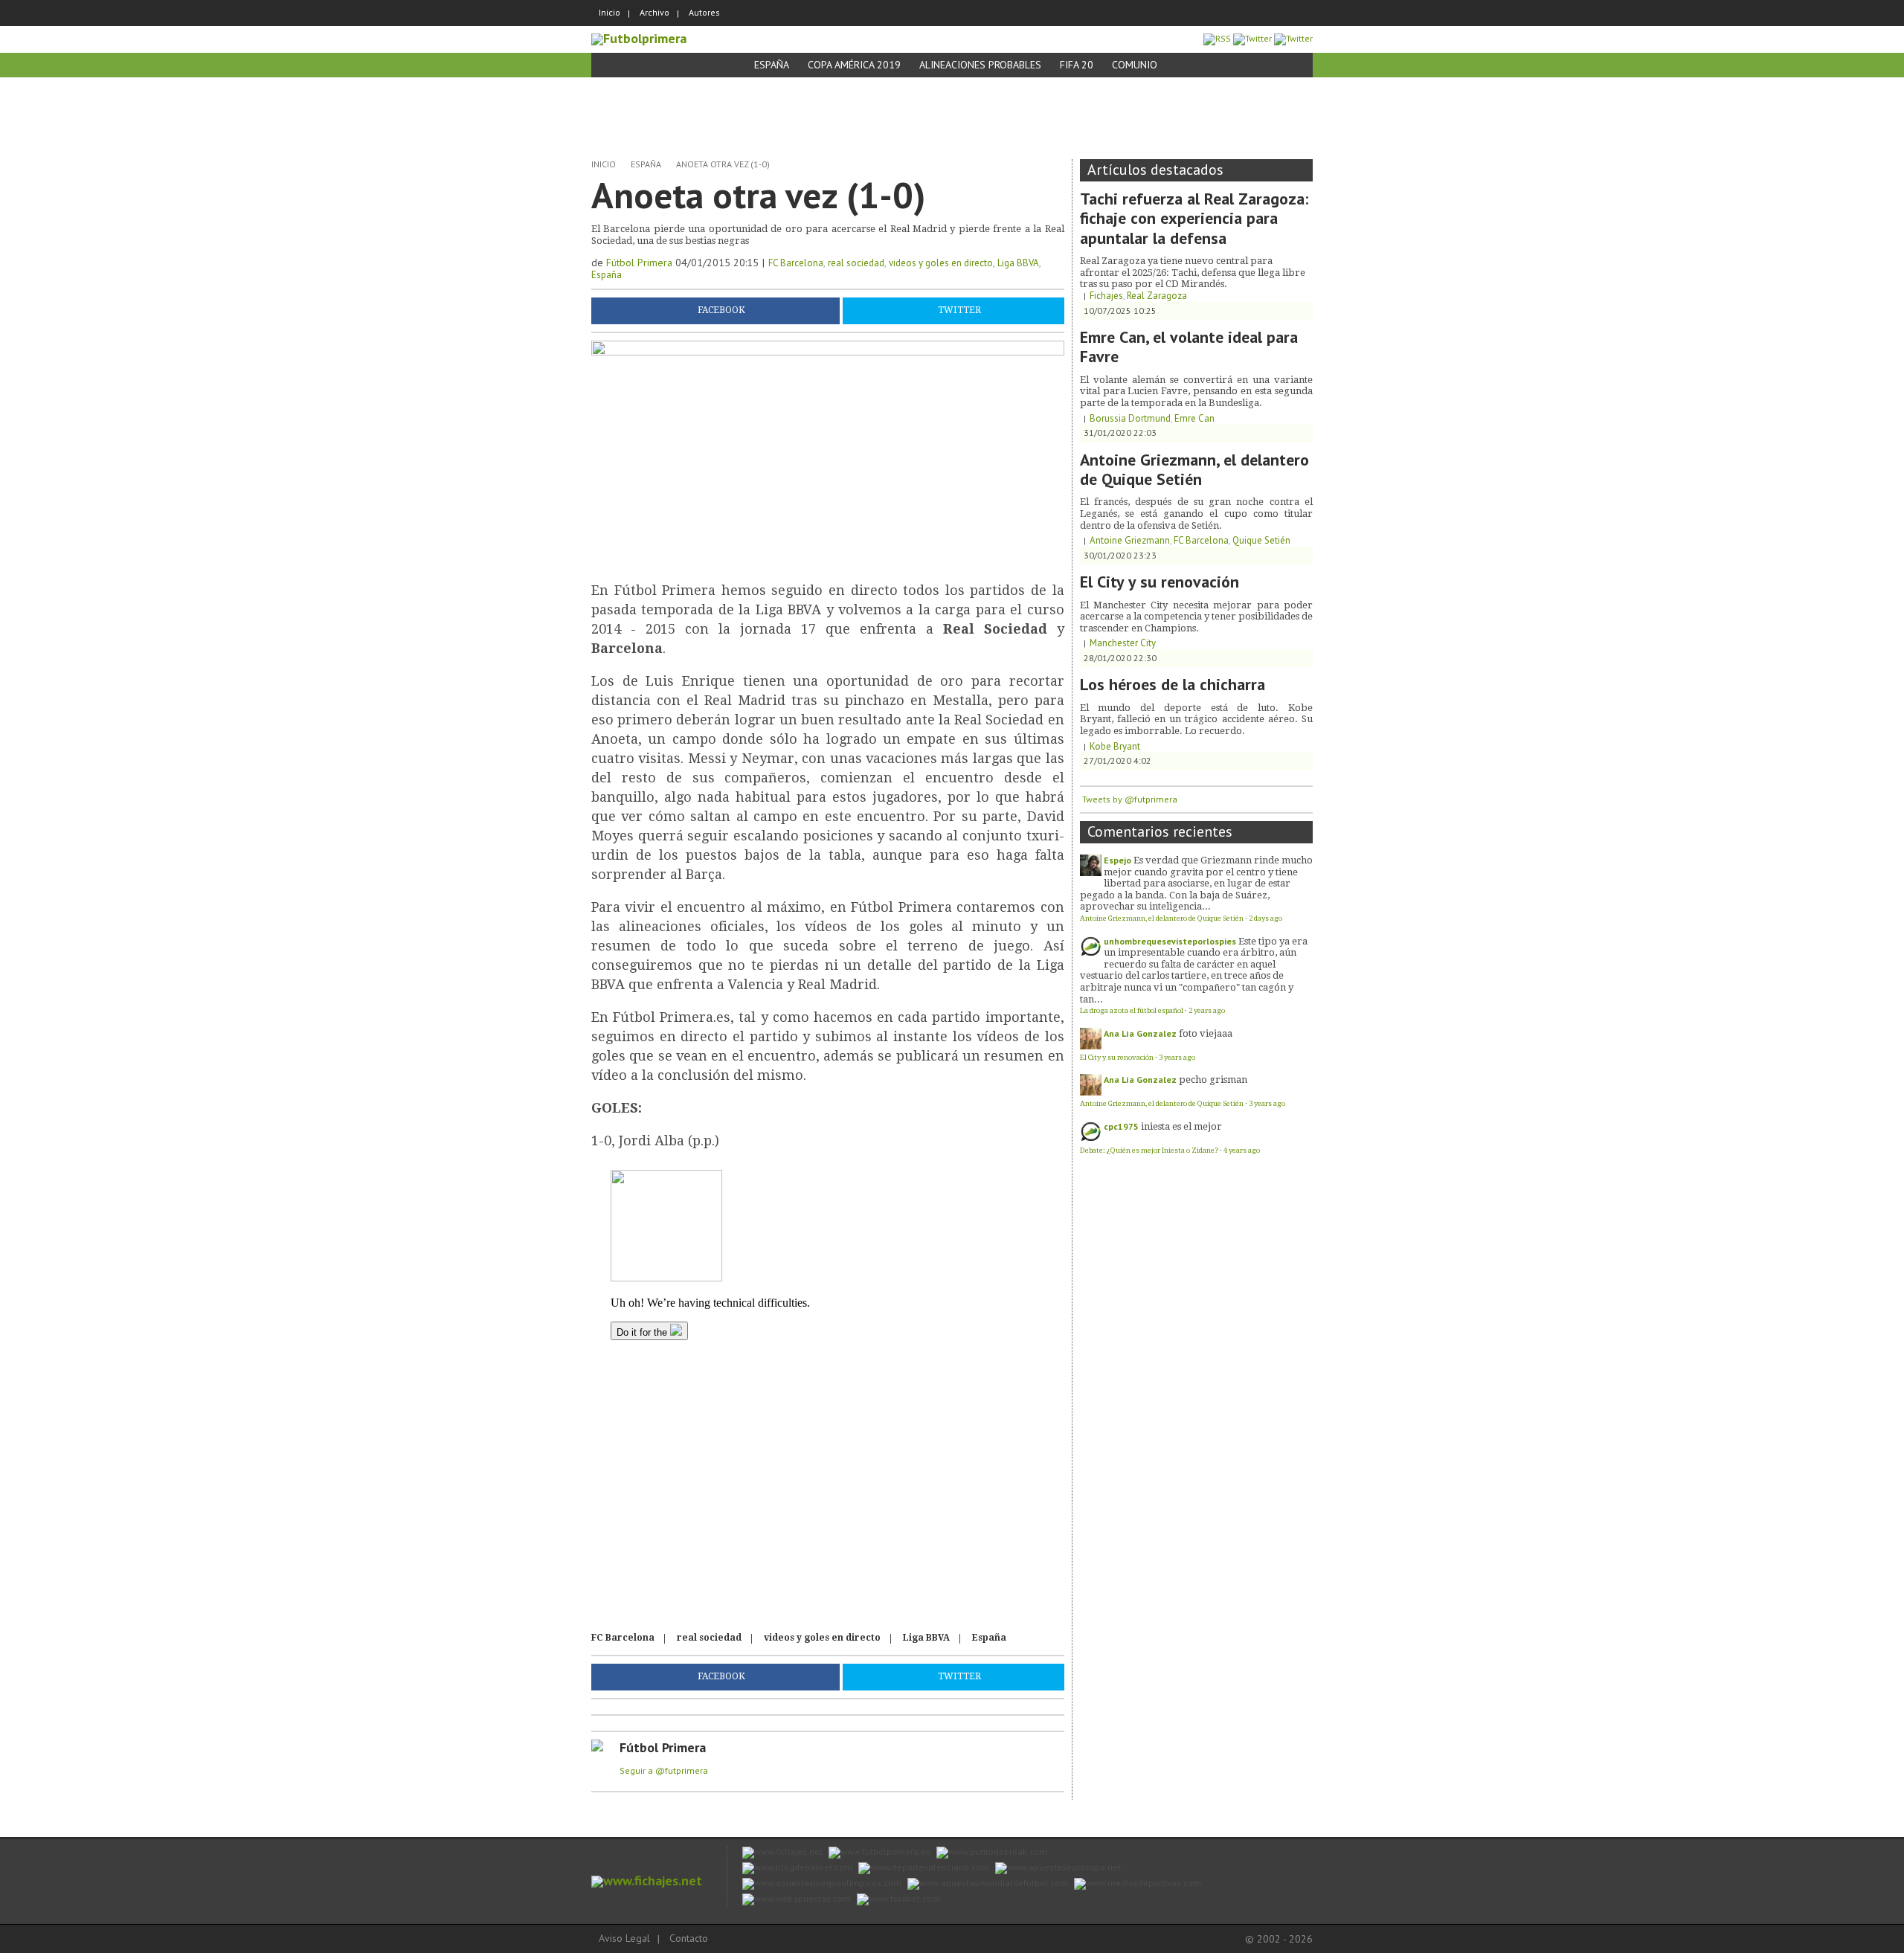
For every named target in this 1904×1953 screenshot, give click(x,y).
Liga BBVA (1018, 263)
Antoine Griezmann (1130, 540)
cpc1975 (1121, 1126)
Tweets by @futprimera (1130, 799)
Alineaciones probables (980, 65)
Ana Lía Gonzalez (1140, 1033)
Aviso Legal (624, 1938)
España (772, 65)
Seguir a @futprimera (664, 1770)
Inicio (610, 12)
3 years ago (1177, 1057)
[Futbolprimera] (639, 38)
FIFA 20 (1077, 65)
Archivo (654, 12)
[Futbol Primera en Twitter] (1293, 38)
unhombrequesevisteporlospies (1170, 941)
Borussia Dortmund (1130, 418)
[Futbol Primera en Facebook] (1252, 38)
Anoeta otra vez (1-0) (723, 164)
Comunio (1135, 65)
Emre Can (1194, 418)
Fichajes (1106, 296)
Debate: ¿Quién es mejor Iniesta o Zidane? (1149, 1150)
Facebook (721, 310)
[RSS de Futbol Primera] (1217, 38)
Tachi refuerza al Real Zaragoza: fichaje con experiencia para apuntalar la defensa (1194, 218)
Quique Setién (1261, 540)
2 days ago (1265, 918)
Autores (704, 12)
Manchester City (1123, 643)
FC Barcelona (796, 263)
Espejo (1117, 860)
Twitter (959, 310)
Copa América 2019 (854, 65)
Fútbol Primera (639, 263)
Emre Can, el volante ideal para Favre (1189, 347)
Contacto (689, 1938)
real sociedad (856, 263)
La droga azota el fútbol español (1132, 1010)
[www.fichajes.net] (647, 1880)
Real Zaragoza (1157, 296)
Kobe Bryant (1115, 746)
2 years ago (1207, 1010)
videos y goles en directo (941, 263)
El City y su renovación (1160, 582)
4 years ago (1242, 1150)
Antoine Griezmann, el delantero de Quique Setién (1194, 469)
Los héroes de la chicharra (1173, 684)
